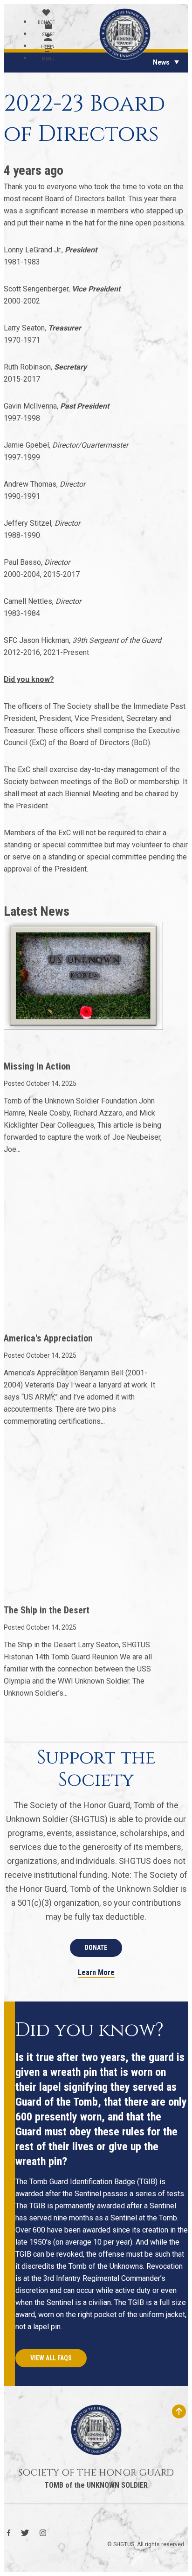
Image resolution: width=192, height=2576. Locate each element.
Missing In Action (37, 1066)
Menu (48, 59)
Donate (46, 23)
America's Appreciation (48, 1338)
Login (48, 47)
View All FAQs (51, 2358)
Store (48, 35)
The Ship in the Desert (47, 1610)
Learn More (96, 1973)
